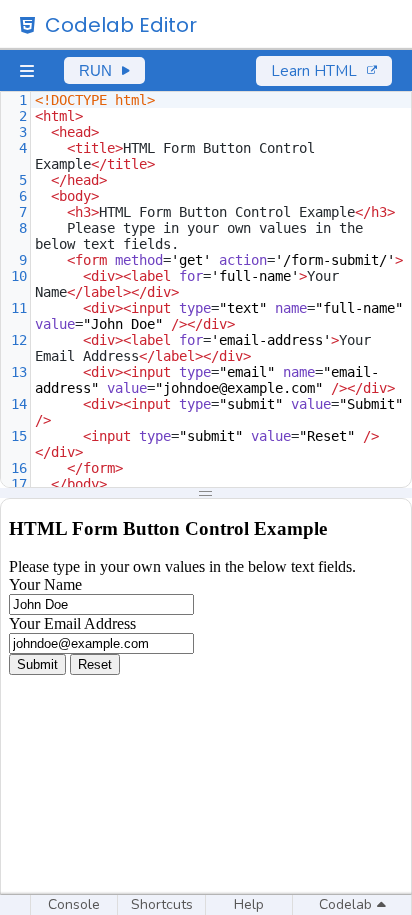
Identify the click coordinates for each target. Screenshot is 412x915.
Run (95, 70)
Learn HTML (314, 71)
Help (249, 904)
